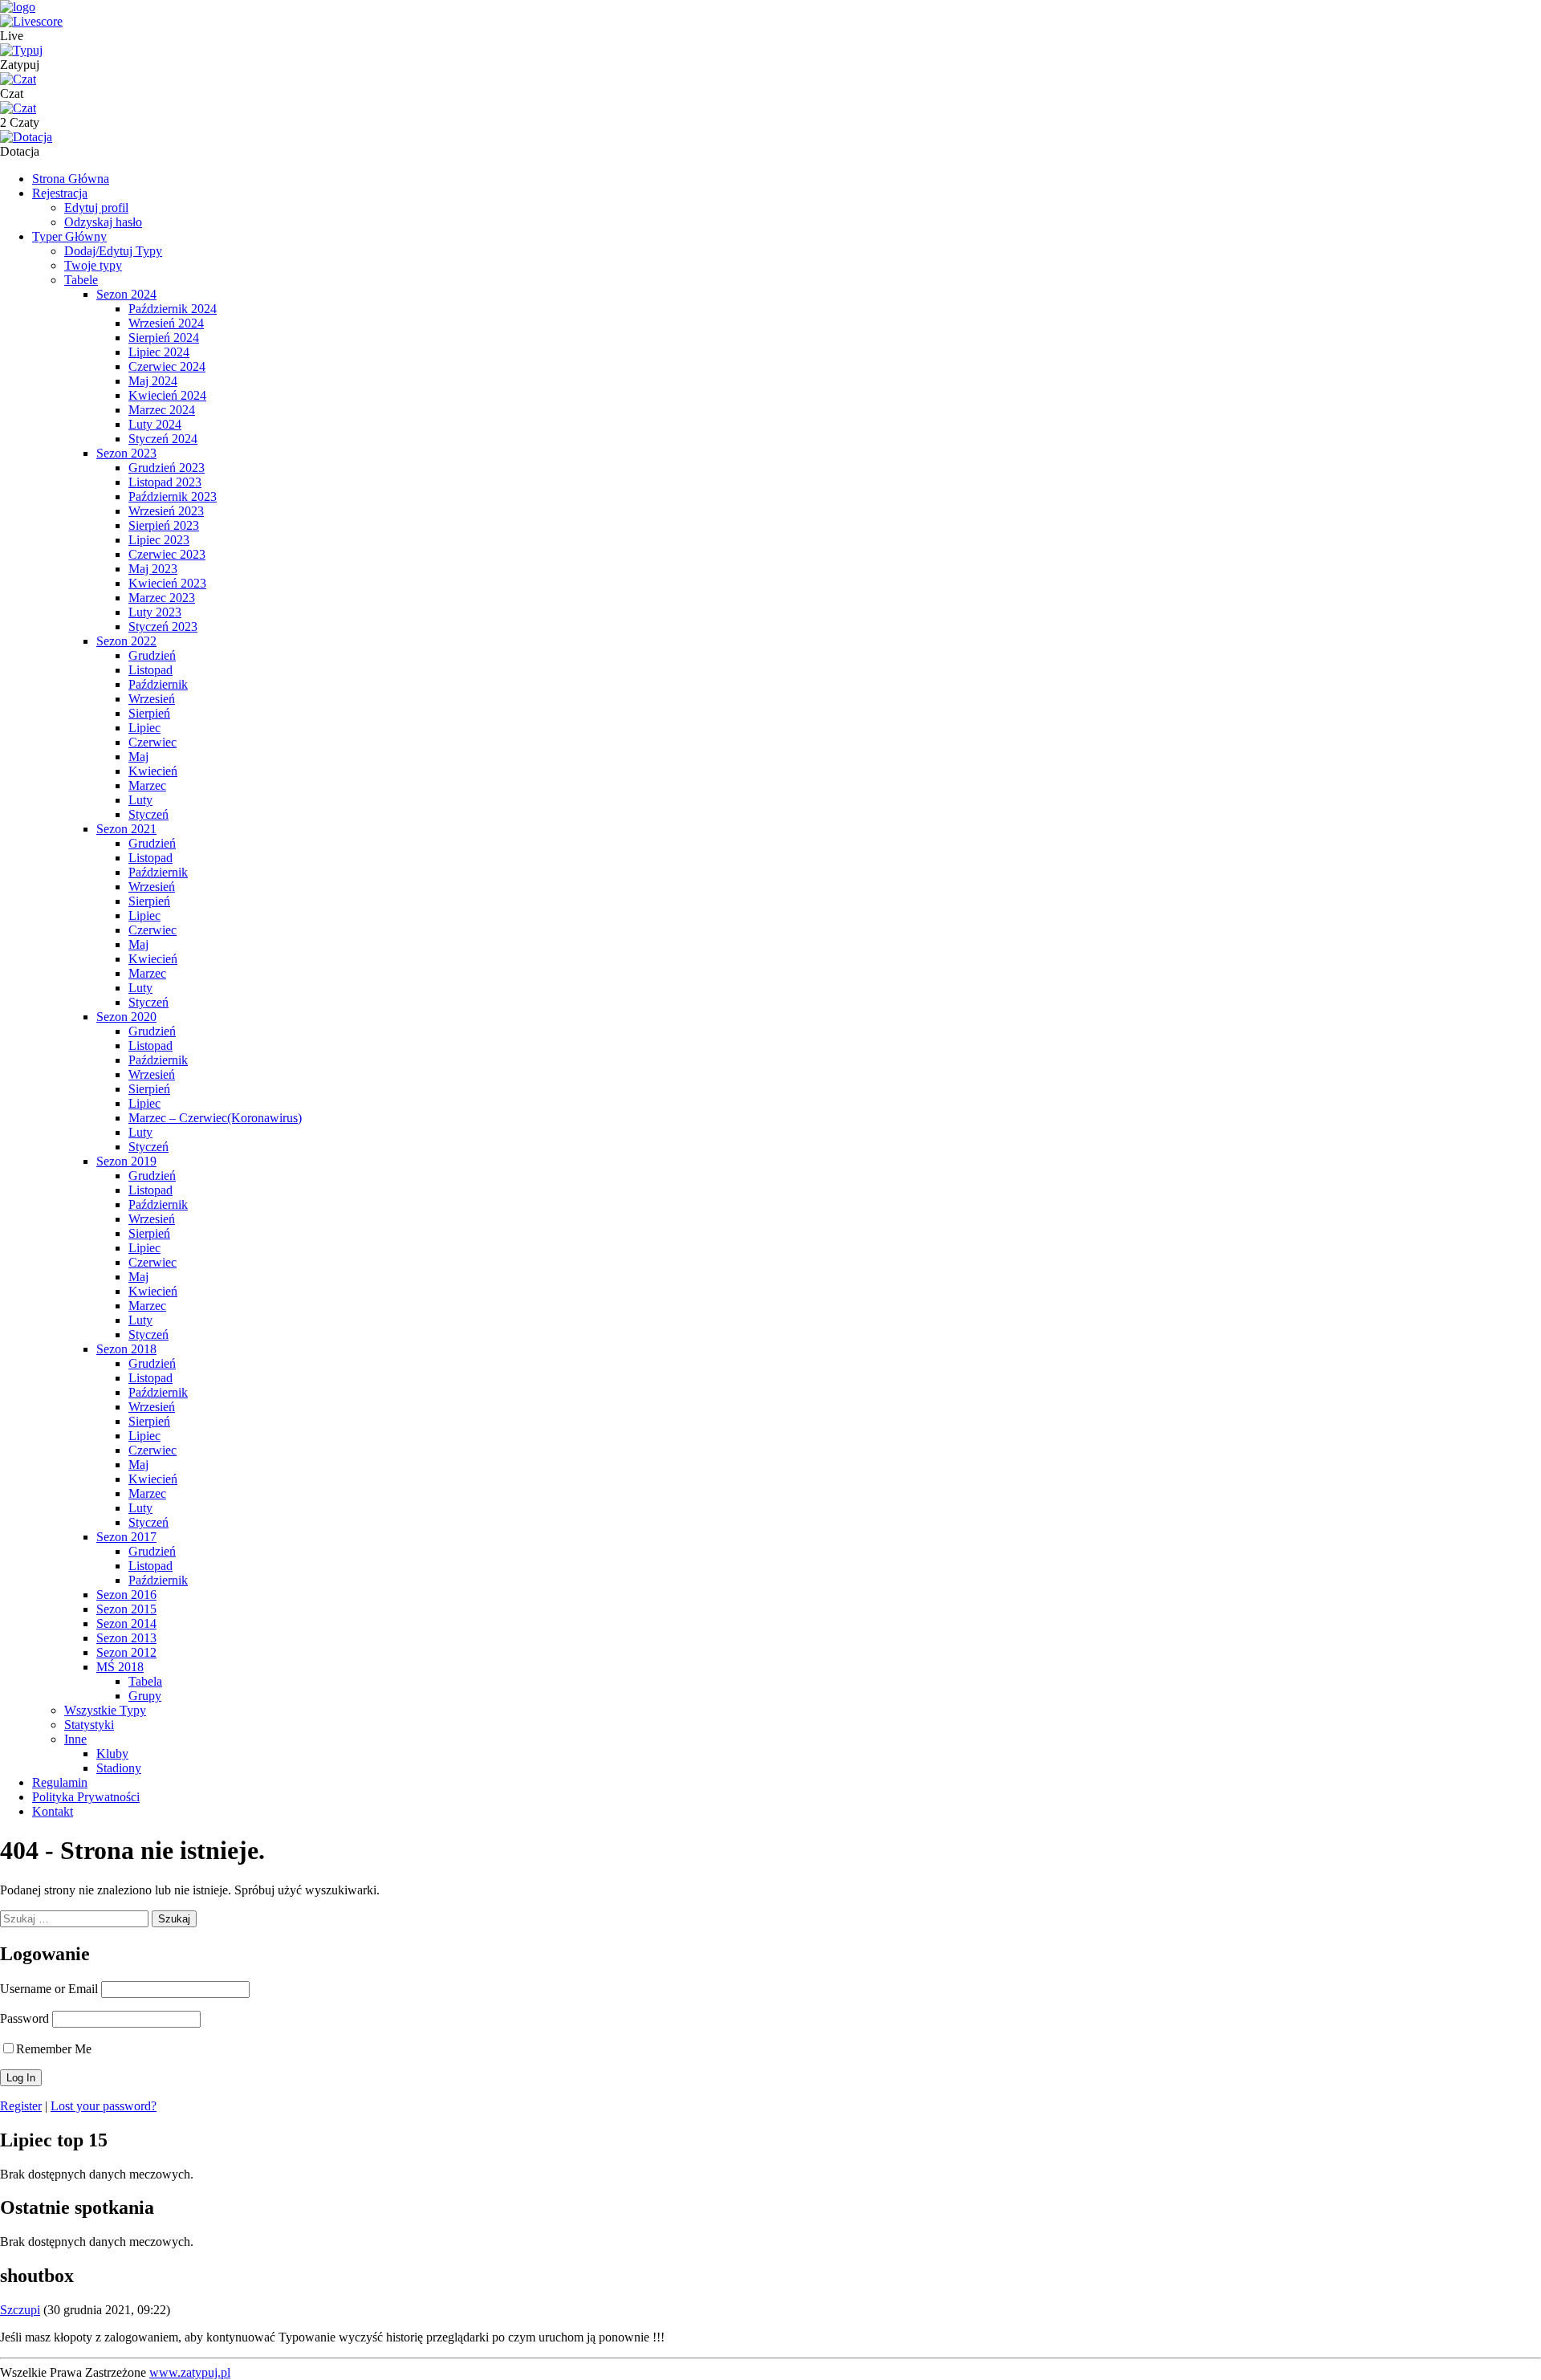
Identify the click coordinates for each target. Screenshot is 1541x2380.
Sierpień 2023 (164, 525)
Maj (138, 757)
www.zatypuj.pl (190, 2372)
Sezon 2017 (126, 1537)
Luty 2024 (155, 424)
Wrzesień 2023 (166, 511)
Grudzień (152, 655)
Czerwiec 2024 (167, 366)
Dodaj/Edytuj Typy (113, 251)
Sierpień (149, 713)
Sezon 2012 (126, 1652)
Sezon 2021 (126, 829)
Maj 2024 (153, 381)
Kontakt (53, 1811)
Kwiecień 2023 (167, 583)
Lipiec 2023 (159, 540)
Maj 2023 (153, 569)
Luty (140, 800)
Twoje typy (93, 265)
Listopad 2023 (165, 482)
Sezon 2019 (126, 1161)
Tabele (81, 280)
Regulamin (60, 1782)
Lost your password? (104, 2106)
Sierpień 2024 (164, 338)
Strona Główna (71, 179)
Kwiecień (153, 771)
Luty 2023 (155, 612)
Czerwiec (152, 742)
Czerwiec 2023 (167, 554)
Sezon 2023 (126, 453)
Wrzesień (152, 699)
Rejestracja (60, 193)
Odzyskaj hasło (103, 222)
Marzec (147, 785)
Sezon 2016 (126, 1595)
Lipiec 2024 (159, 352)
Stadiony (119, 1768)
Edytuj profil (96, 207)
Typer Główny (69, 236)
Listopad (150, 670)
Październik (158, 684)
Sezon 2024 (126, 294)
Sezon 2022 (126, 641)
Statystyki (89, 1725)
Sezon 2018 (126, 1349)
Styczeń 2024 (163, 439)
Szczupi (20, 2310)
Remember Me (54, 2049)
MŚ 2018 (120, 1667)
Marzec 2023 (162, 598)
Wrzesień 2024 (166, 323)
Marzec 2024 (162, 410)
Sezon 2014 (126, 1623)
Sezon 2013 (126, 1638)
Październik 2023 (173, 496)
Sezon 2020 (126, 1017)
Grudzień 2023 (167, 468)
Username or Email (49, 1989)
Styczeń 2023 (163, 627)
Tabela (145, 1681)
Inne (75, 1739)
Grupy (145, 1696)
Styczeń (148, 814)
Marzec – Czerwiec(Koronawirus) (215, 1118)
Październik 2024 (173, 309)
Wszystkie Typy (105, 1710)
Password (24, 2018)
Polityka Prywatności (86, 1797)
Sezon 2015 (126, 1609)
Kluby (112, 1753)
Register (21, 2106)
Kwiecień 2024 (167, 395)
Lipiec (144, 728)
